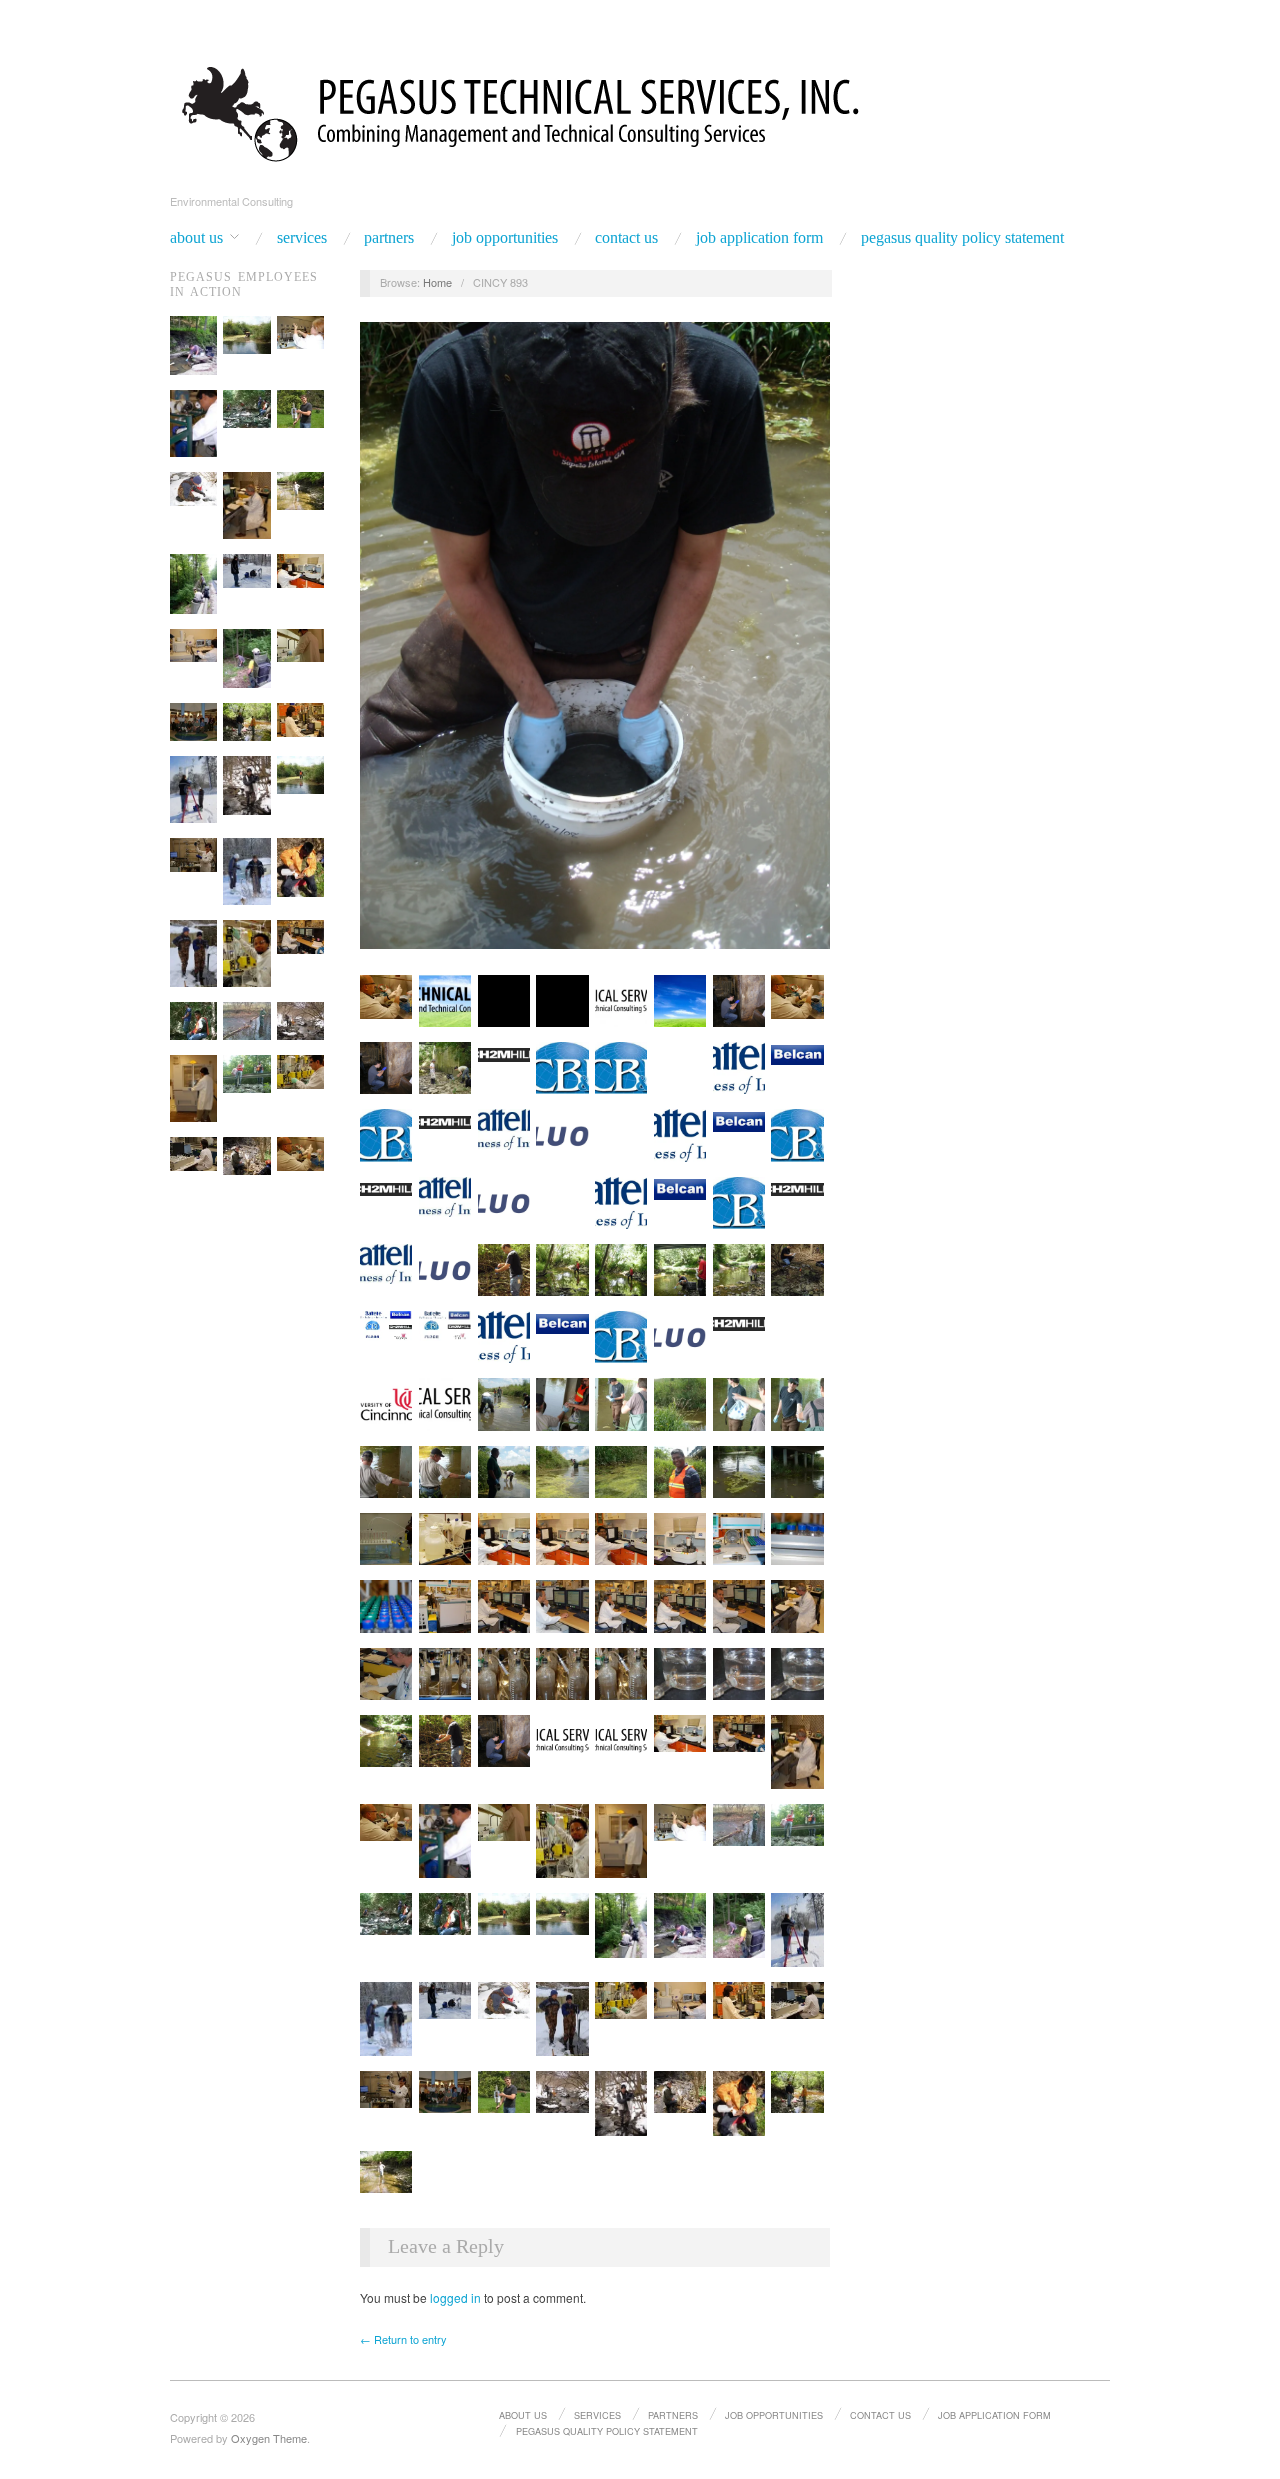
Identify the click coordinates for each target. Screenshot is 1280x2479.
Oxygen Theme (269, 2438)
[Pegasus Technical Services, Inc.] (640, 111)
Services (302, 238)
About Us (196, 238)
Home (437, 282)
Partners (389, 238)
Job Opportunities (505, 238)
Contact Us (626, 238)
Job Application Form (759, 238)
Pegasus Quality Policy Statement (962, 238)
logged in (455, 2297)
